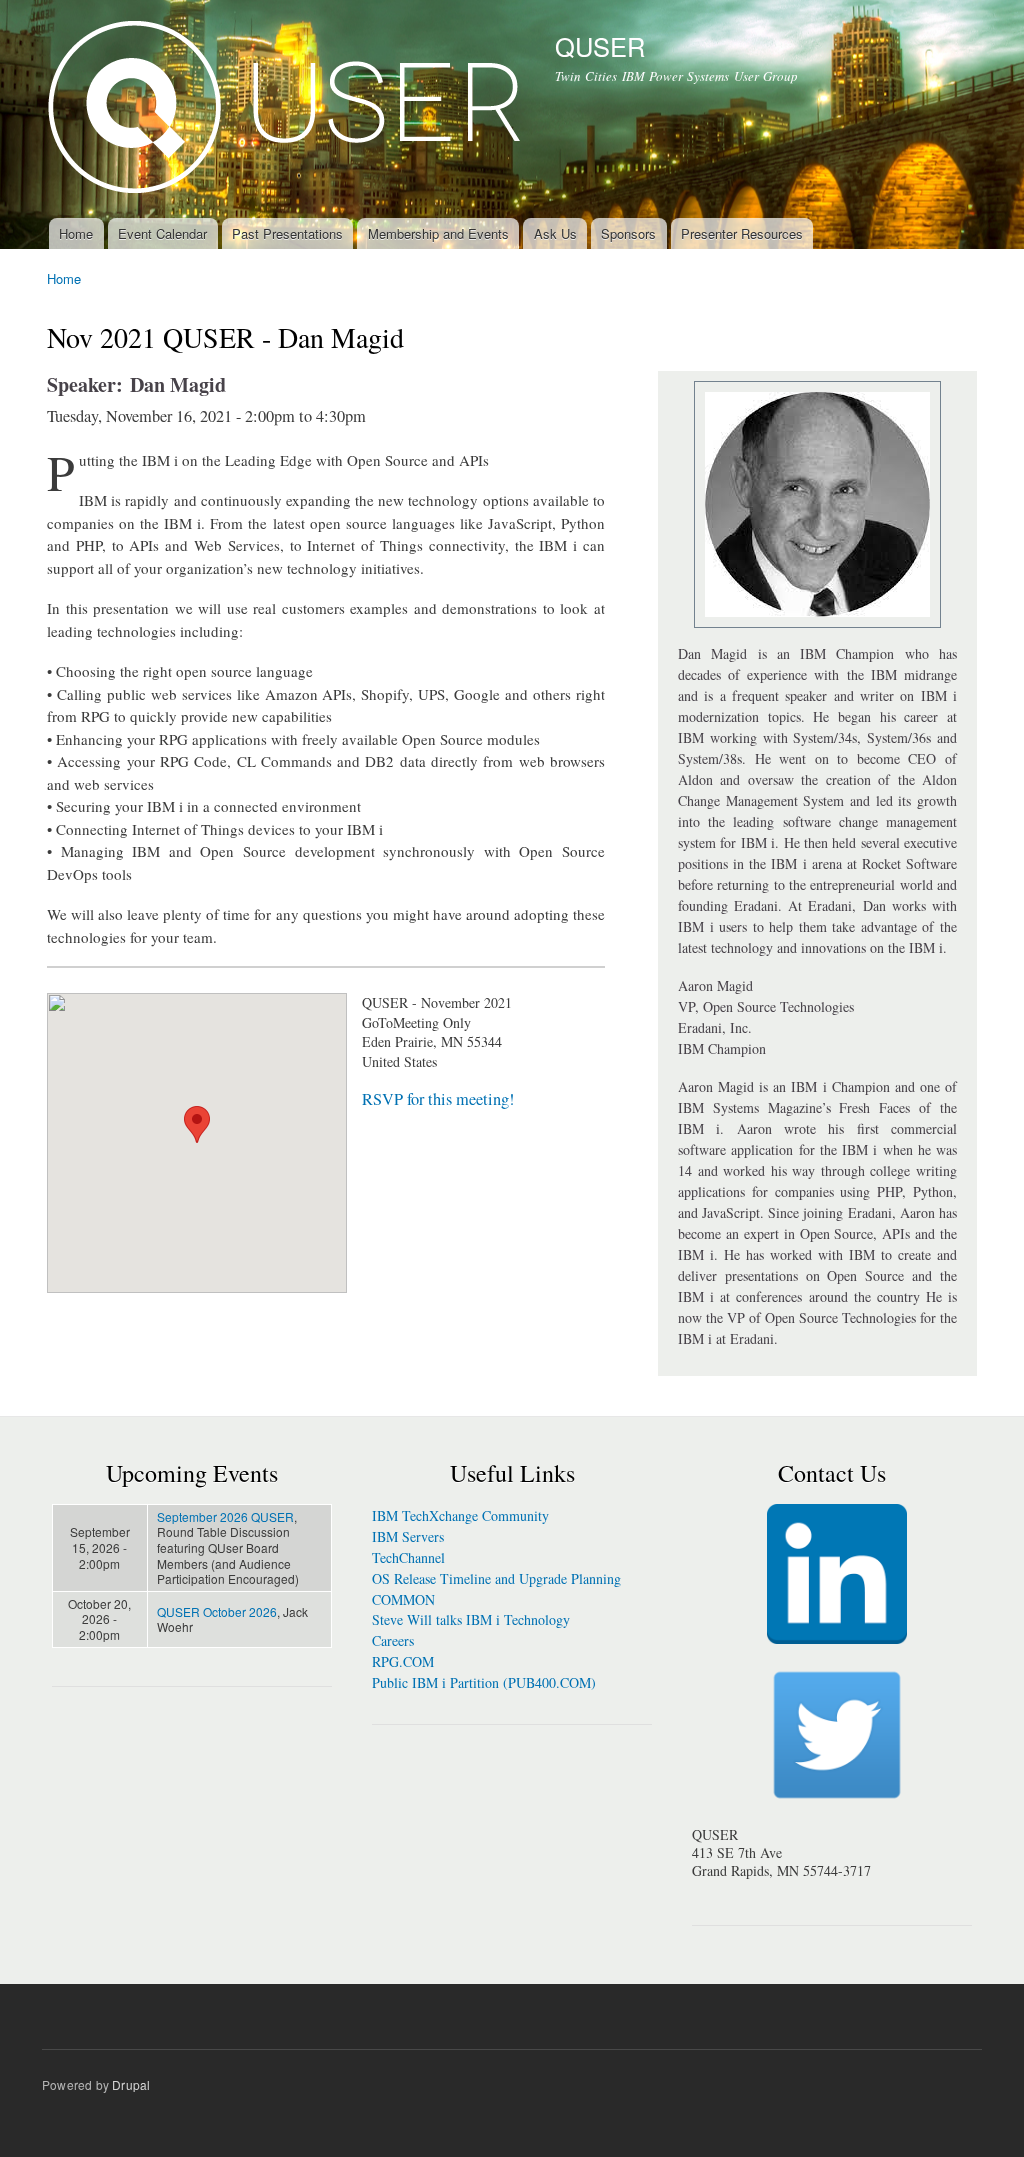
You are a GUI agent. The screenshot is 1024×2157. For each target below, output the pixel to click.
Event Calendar (162, 233)
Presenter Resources (742, 233)
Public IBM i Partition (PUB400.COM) (484, 1682)
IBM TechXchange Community (460, 1515)
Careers (393, 1640)
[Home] (286, 109)
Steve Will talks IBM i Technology (471, 1619)
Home (76, 233)
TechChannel (408, 1557)
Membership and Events (438, 233)
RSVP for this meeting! (438, 1099)
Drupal (131, 2084)
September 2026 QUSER (225, 1516)
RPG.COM (403, 1661)
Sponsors (628, 233)
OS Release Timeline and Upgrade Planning (496, 1578)
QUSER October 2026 (217, 1611)
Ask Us (555, 233)
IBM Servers (408, 1536)
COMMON (403, 1599)
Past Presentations (287, 233)
